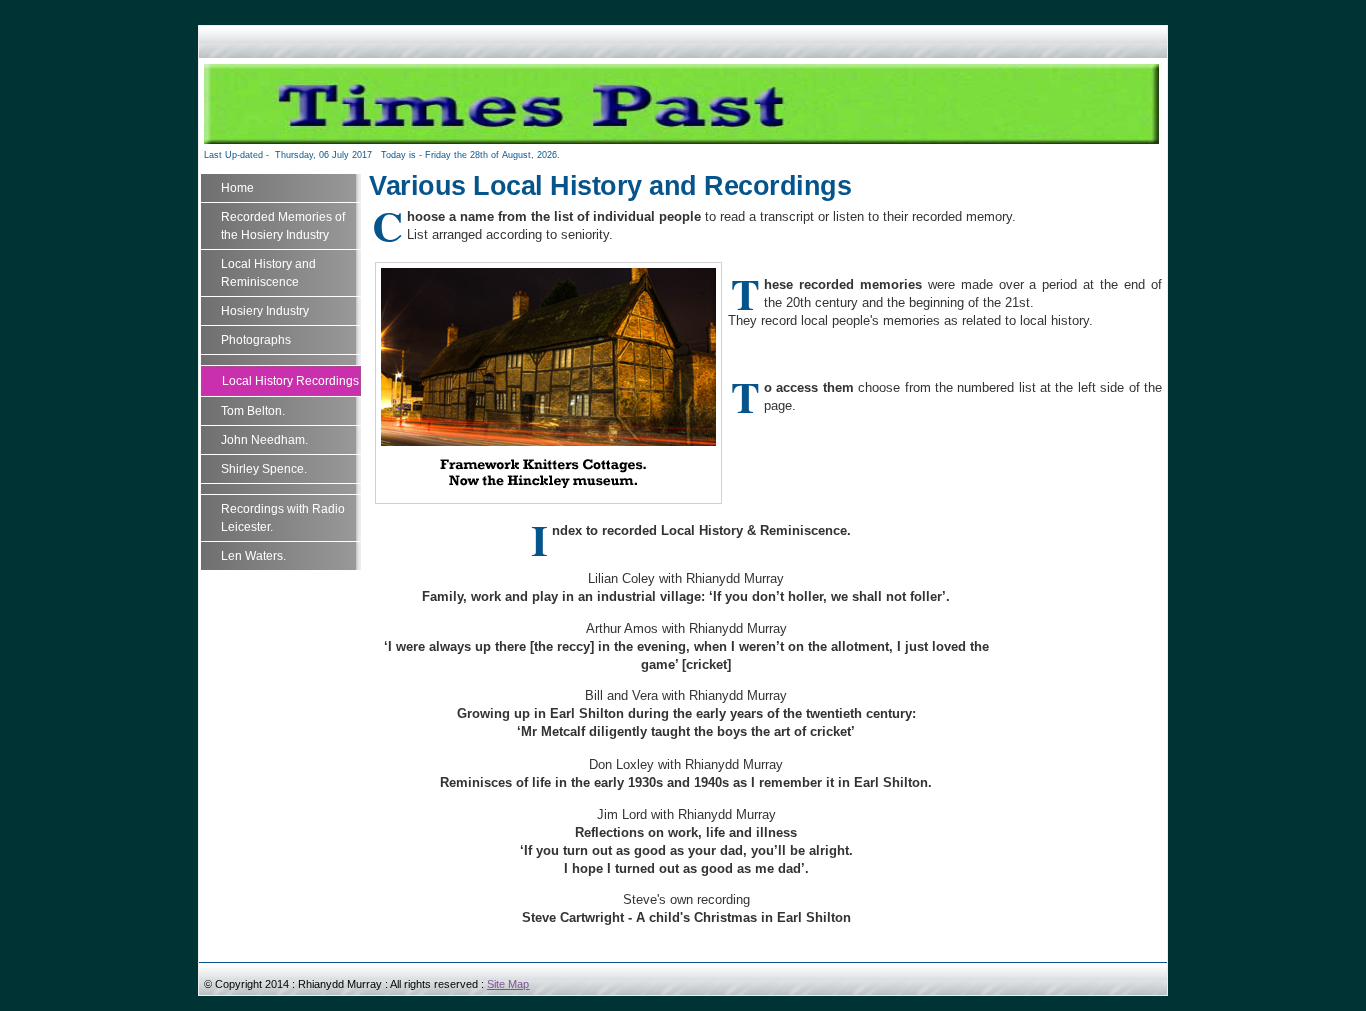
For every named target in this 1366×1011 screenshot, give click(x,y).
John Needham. (264, 440)
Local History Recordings (290, 381)
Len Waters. (253, 556)
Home (237, 188)
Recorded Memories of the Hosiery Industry (283, 226)
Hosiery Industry (265, 311)
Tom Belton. (253, 411)
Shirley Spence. (264, 469)
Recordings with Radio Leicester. (283, 518)
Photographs (256, 340)
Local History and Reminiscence (268, 273)
